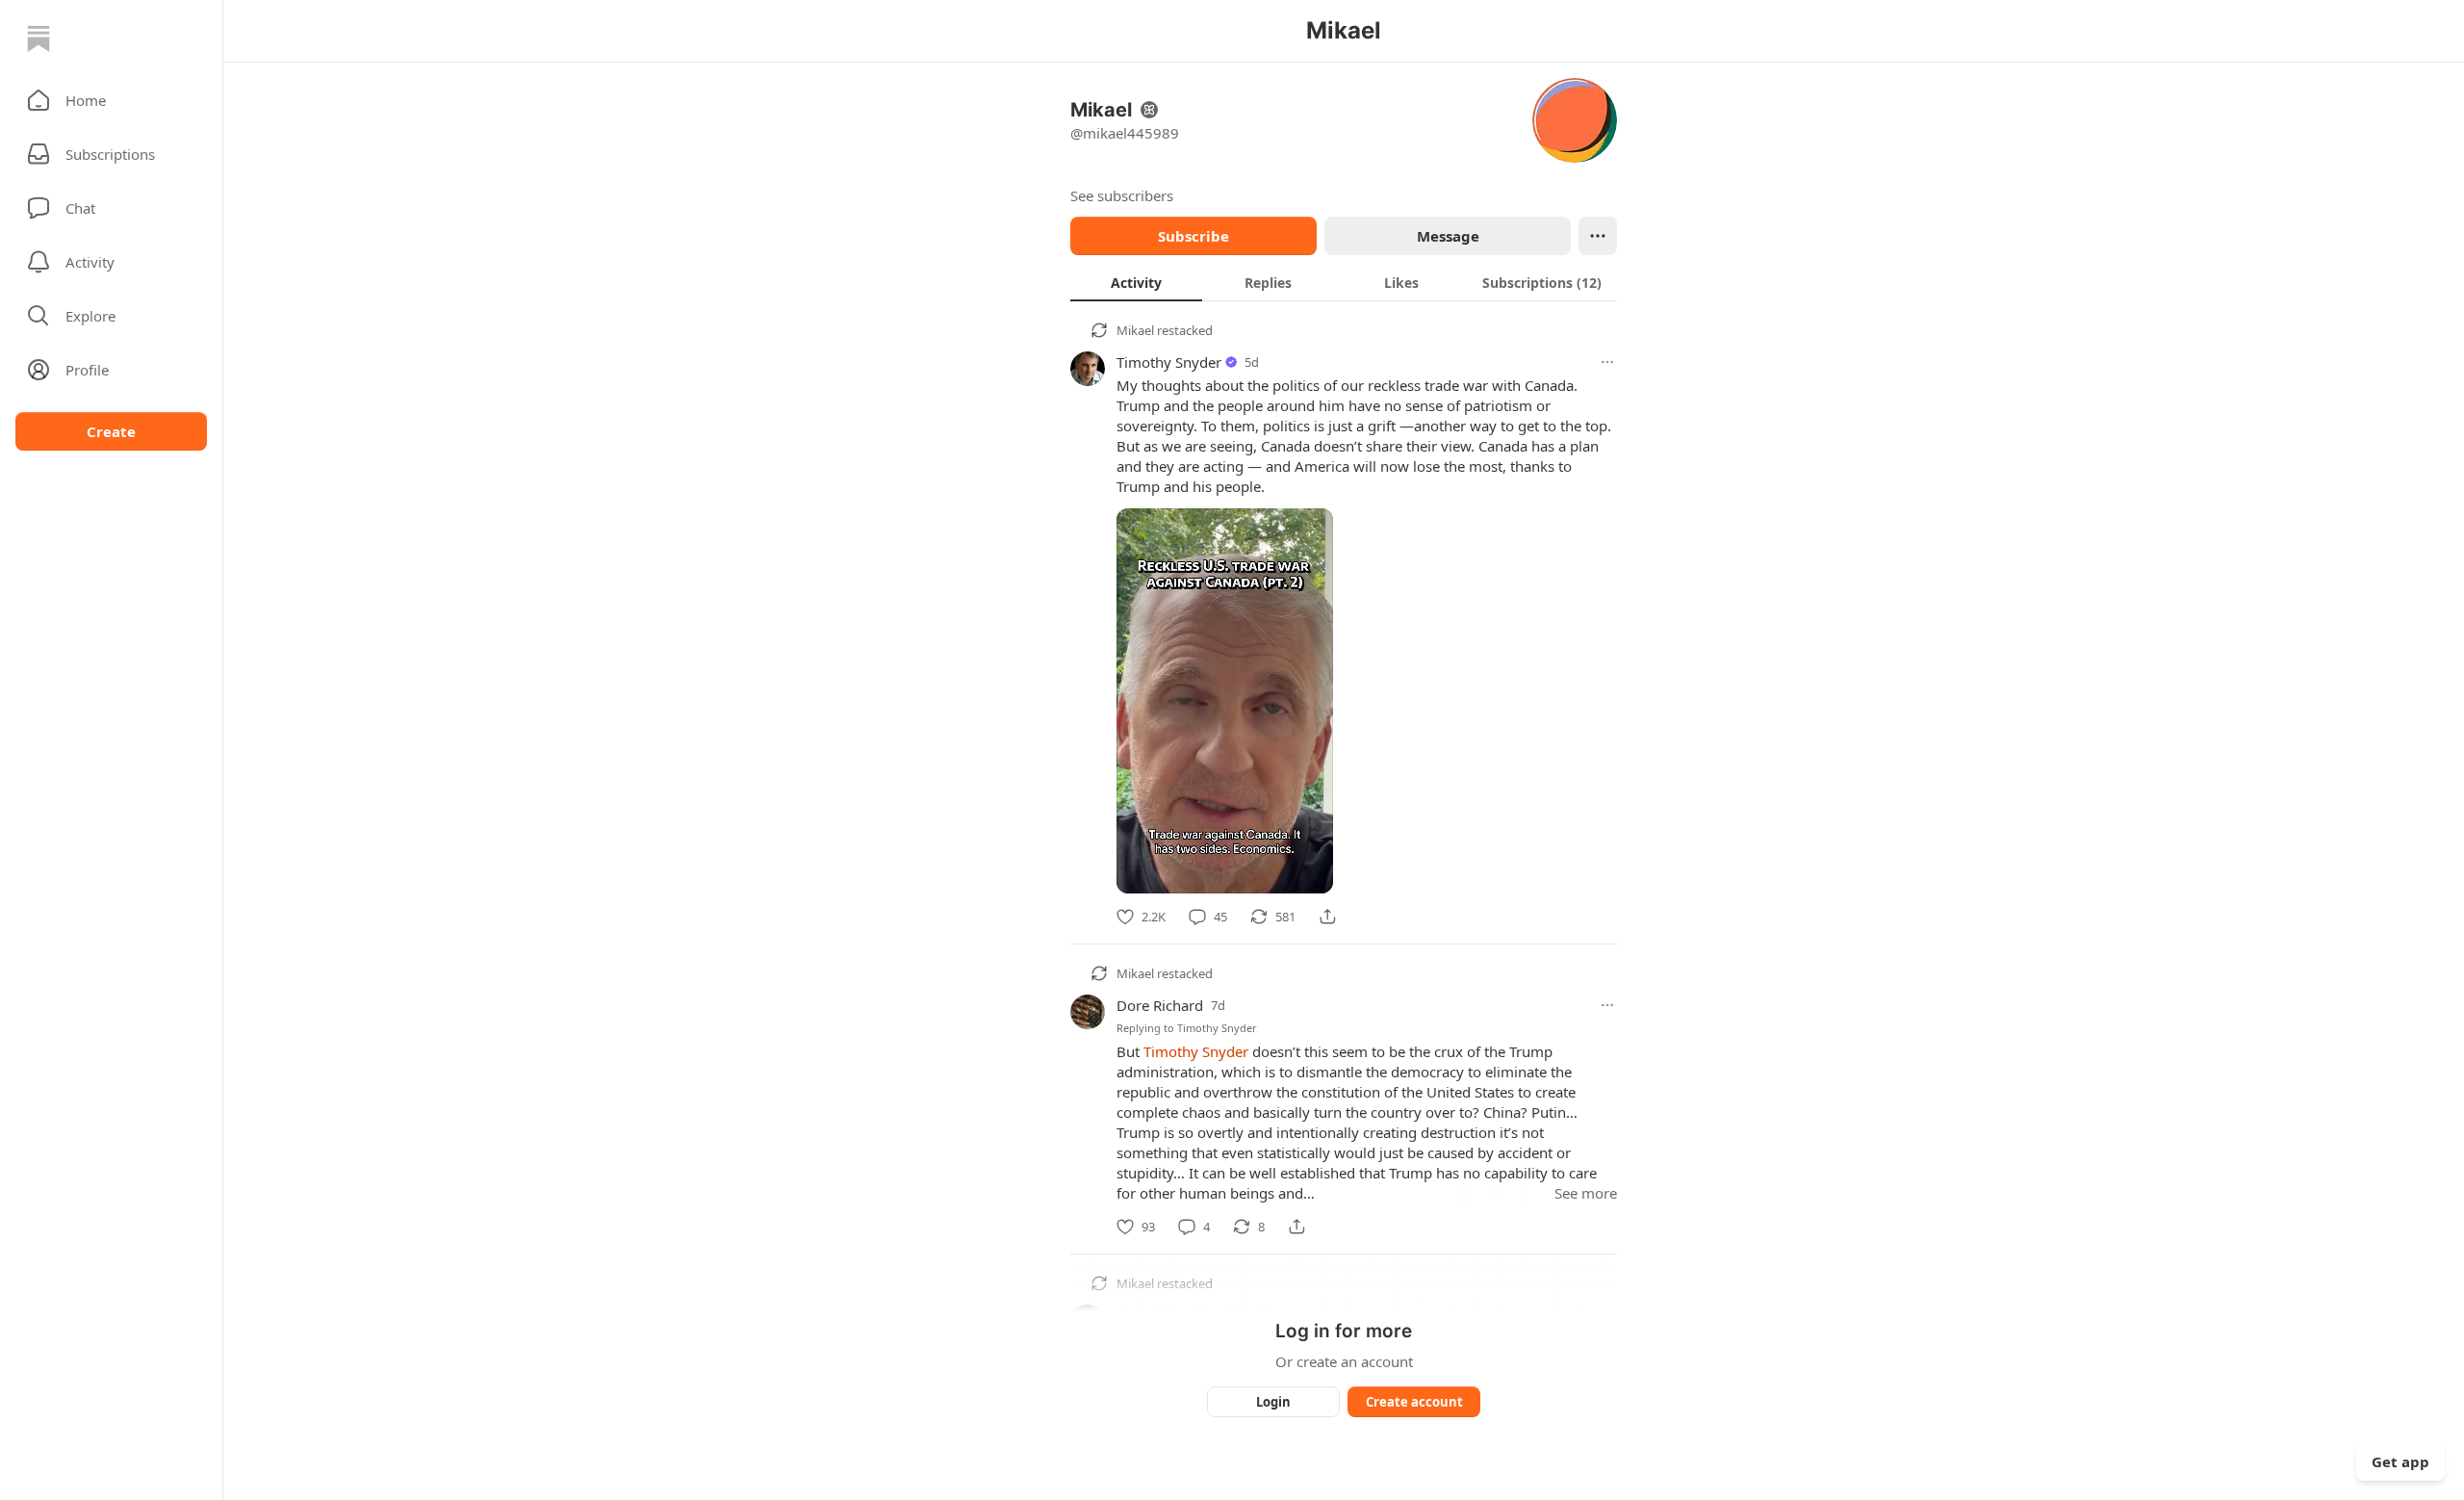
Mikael (1135, 330)
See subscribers (1122, 195)
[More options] (1607, 362)
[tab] (1136, 282)
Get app (2400, 1461)
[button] (111, 100)
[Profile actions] (1598, 236)
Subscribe (1193, 236)
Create (111, 431)
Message (1448, 236)
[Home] (38, 39)
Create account (1414, 1402)
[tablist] (1344, 282)
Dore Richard (1160, 1005)
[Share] (1327, 917)
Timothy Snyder (1169, 362)
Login (1273, 1402)
